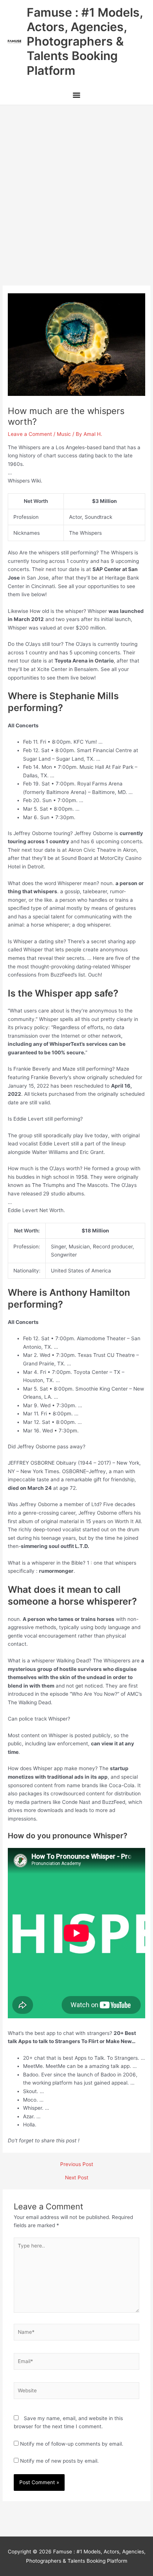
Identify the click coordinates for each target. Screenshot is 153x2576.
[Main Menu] (76, 96)
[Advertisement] (76, 185)
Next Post (77, 2178)
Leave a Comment (30, 434)
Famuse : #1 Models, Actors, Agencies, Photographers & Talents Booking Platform (85, 41)
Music (64, 434)
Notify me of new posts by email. (59, 2461)
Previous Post (77, 2165)
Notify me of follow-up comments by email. (72, 2444)
